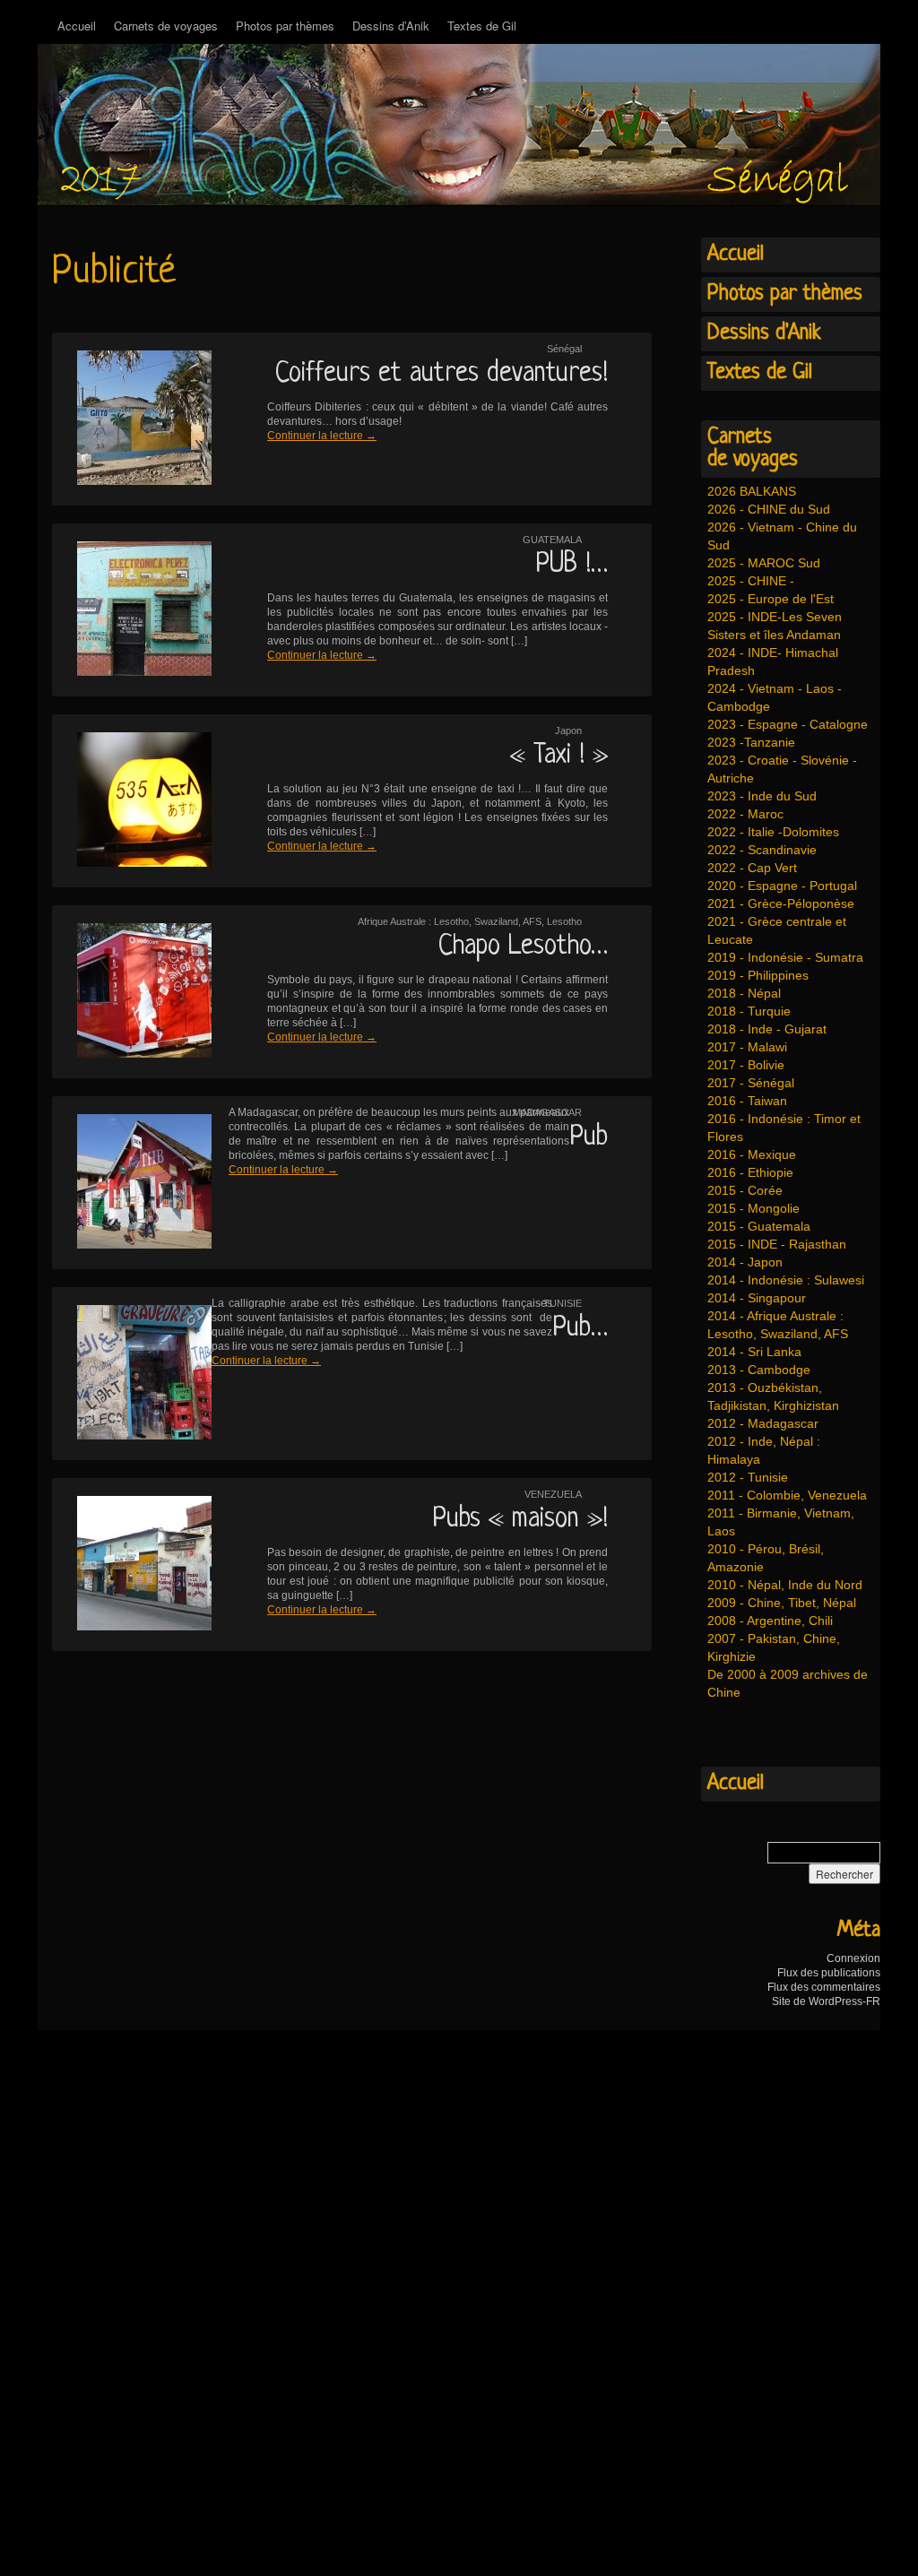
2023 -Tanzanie (751, 742)
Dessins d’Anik (391, 26)
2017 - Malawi (747, 1047)
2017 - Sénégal (751, 1083)
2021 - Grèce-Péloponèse (781, 903)
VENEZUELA (553, 1494)
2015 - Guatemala (759, 1226)
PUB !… (572, 565)
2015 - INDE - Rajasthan (777, 1244)
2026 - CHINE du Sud (769, 509)
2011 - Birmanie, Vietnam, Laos (781, 1522)
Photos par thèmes (285, 26)
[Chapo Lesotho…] (133, 992)
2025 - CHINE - (751, 581)
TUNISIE (563, 1303)
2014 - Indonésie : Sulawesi (786, 1280)
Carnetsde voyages (753, 449)
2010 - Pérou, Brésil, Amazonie (766, 1558)
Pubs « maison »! (520, 1519)
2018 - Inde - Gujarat (767, 1029)
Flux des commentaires (824, 1987)
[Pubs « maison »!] (133, 1565)
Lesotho (564, 921)
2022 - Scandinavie (762, 850)
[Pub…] (133, 1374)
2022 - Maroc (745, 814)
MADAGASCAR (547, 1112)
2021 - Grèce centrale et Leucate (777, 930)
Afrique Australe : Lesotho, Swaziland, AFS (450, 921)
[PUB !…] (133, 610)
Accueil (77, 26)
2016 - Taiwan (747, 1101)
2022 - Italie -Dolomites (773, 832)
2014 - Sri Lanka (754, 1352)
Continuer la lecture (322, 436)
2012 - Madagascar (763, 1423)
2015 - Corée (745, 1190)
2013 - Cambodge (759, 1370)
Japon (568, 730)
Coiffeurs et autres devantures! (442, 374)
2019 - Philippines (758, 975)
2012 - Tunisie (748, 1477)
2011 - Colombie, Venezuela (787, 1495)
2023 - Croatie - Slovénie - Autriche (782, 769)
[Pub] (133, 1183)
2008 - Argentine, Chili (770, 1621)
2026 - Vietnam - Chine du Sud (782, 536)
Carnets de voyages (166, 26)
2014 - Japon (745, 1262)
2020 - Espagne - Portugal (782, 886)
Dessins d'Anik (764, 333)
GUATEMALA (552, 540)
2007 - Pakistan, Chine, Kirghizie (774, 1647)
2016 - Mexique (752, 1154)
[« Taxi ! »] (133, 801)
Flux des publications (829, 1973)
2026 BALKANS (752, 491)
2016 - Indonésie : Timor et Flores (784, 1128)
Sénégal (564, 349)
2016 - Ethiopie (750, 1172)
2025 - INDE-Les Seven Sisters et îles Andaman (775, 626)
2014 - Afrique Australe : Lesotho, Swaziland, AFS (778, 1325)
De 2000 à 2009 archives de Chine (788, 1683)
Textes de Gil (482, 26)
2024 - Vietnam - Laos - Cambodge (775, 697)
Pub (589, 1137)
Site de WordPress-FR (826, 2001)
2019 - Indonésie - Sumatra (785, 957)
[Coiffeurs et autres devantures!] (133, 419)
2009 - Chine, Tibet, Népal (782, 1603)
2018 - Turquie (749, 1011)
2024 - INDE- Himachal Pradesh (773, 661)
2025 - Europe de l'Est (771, 599)
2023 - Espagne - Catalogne (788, 724)
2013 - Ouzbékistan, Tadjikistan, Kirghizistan (773, 1396)
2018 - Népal (744, 993)
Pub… (580, 1328)
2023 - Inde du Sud (762, 796)
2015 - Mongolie (753, 1208)
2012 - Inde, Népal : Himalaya (764, 1450)
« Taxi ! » (559, 756)
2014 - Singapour (757, 1298)
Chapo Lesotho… (523, 947)
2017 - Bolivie (746, 1065)
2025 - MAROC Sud (764, 563)
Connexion (853, 1958)
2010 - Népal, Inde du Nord (785, 1585)
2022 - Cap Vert (752, 868)
